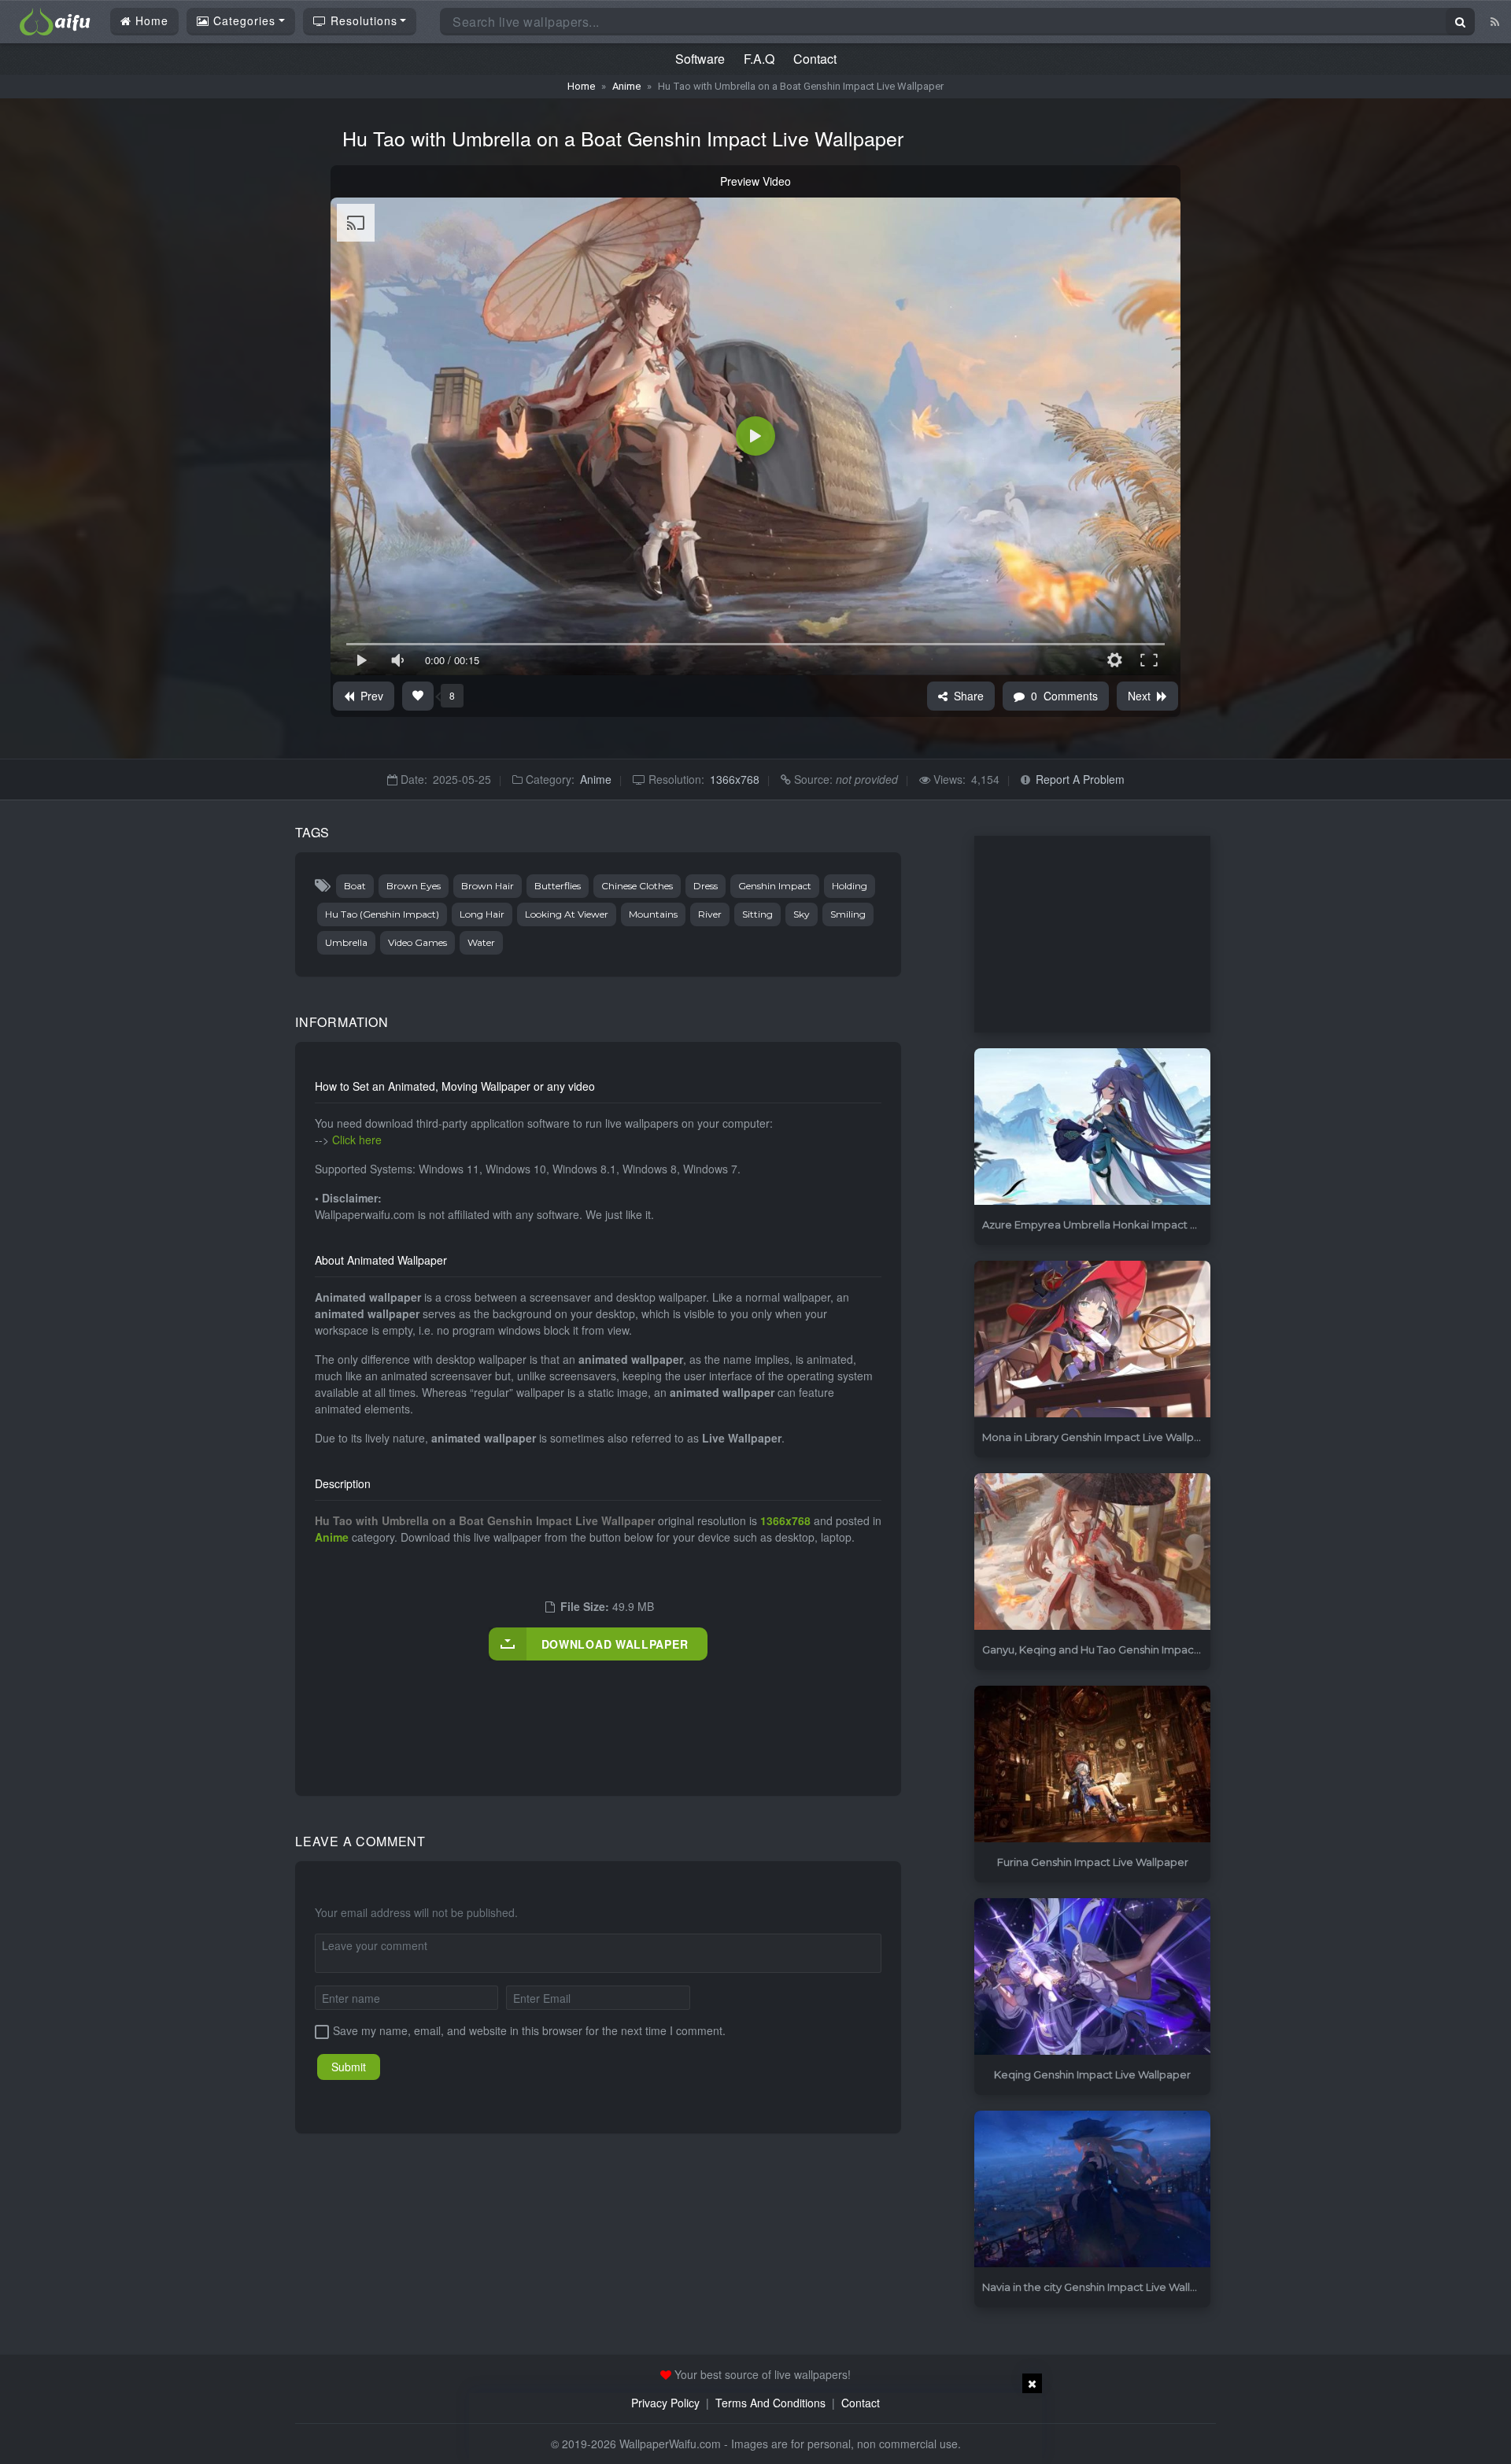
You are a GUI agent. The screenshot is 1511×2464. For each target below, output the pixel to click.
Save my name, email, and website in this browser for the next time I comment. (529, 2030)
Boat (355, 886)
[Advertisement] (601, 1712)
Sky (802, 914)
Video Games (417, 942)
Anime (626, 86)
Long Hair (482, 914)
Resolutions (362, 20)
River (710, 914)
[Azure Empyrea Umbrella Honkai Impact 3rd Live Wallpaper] (1092, 1127)
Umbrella (346, 942)
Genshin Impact (775, 886)
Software (700, 59)
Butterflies (558, 886)
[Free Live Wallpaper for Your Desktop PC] (55, 20)
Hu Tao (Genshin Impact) (382, 914)
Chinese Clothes (637, 886)
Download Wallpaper (615, 1644)
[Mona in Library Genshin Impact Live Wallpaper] (1092, 1340)
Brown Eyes (414, 886)
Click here (357, 1140)
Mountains (653, 914)
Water (481, 942)
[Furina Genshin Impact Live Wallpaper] (1092, 1765)
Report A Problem (1080, 779)
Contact (815, 59)
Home (150, 20)
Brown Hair (488, 886)
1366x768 (735, 779)
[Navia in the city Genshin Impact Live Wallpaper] (1092, 2190)
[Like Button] (418, 696)
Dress (706, 886)
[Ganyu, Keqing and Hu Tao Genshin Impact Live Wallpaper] (1092, 1552)
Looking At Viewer (567, 914)
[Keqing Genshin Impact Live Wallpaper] (1092, 1977)
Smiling (848, 914)
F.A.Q (759, 59)
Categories (242, 20)
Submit (349, 2067)
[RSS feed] (1495, 21)
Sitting (757, 914)
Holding (850, 886)
